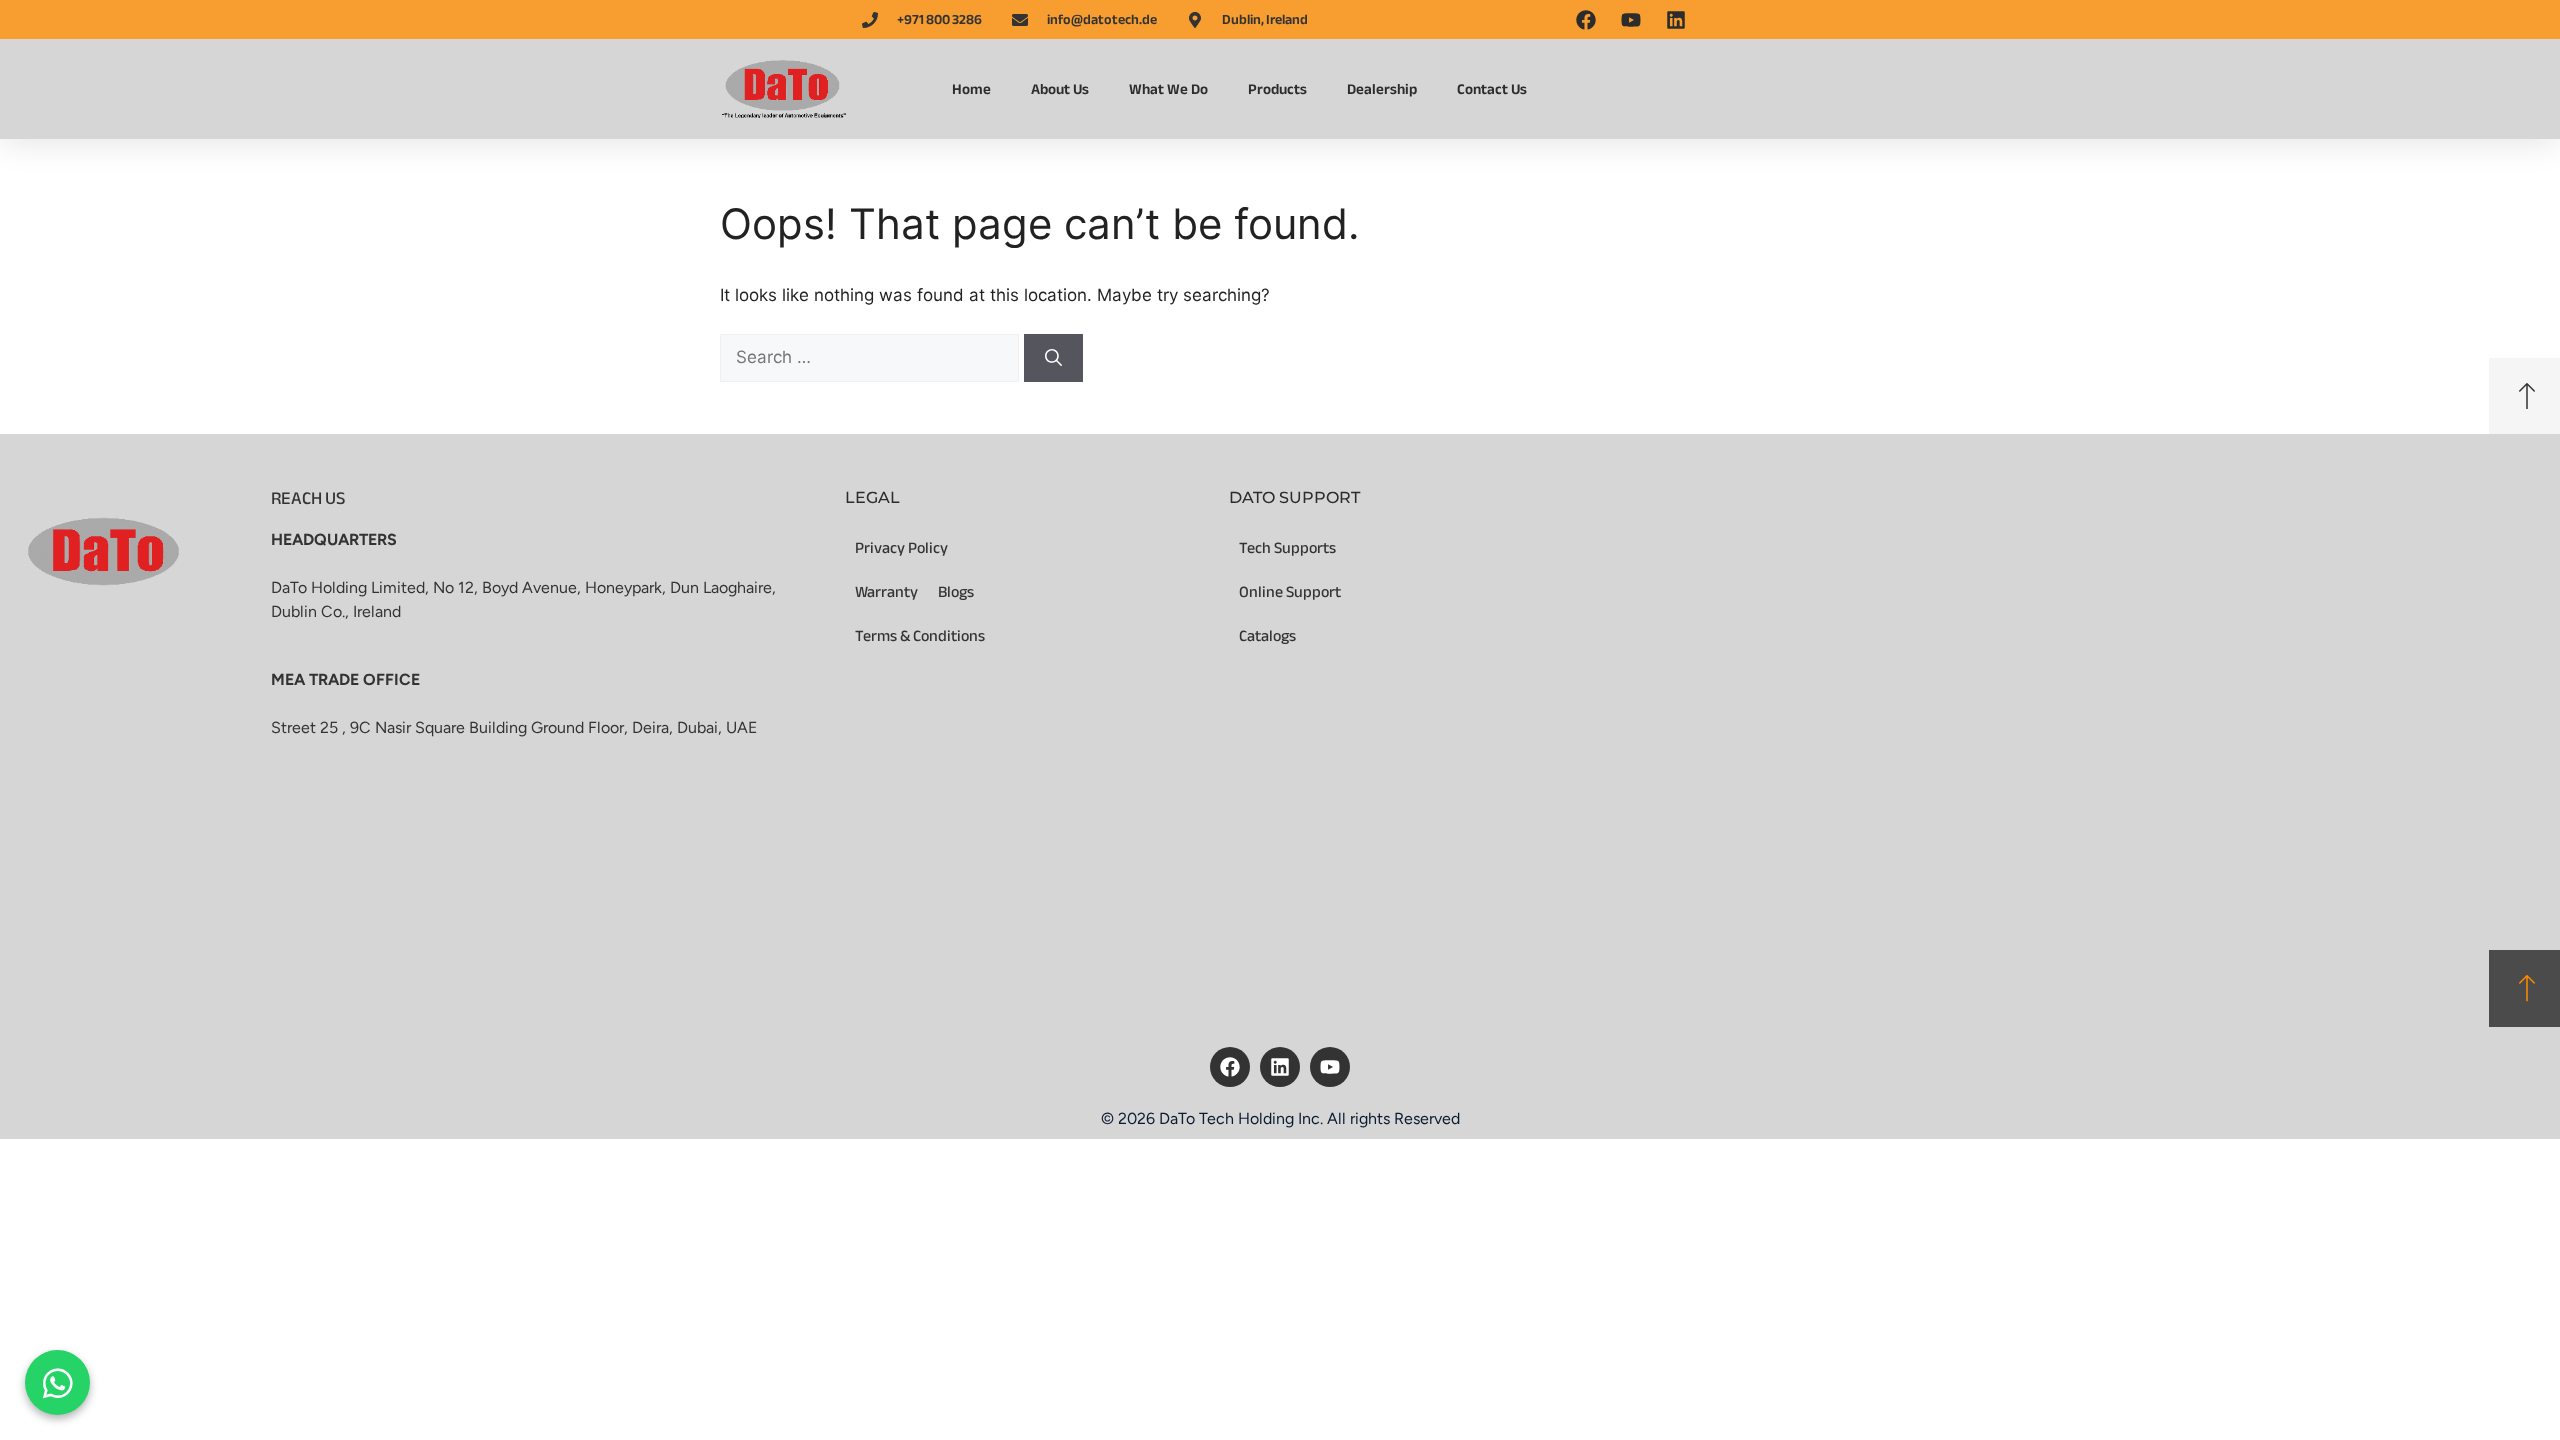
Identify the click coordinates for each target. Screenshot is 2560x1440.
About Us (1060, 89)
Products (1277, 89)
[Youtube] (1330, 1067)
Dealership (1382, 89)
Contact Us (1492, 89)
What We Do (1168, 89)
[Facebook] (1230, 1067)
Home (971, 89)
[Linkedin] (1280, 1067)
